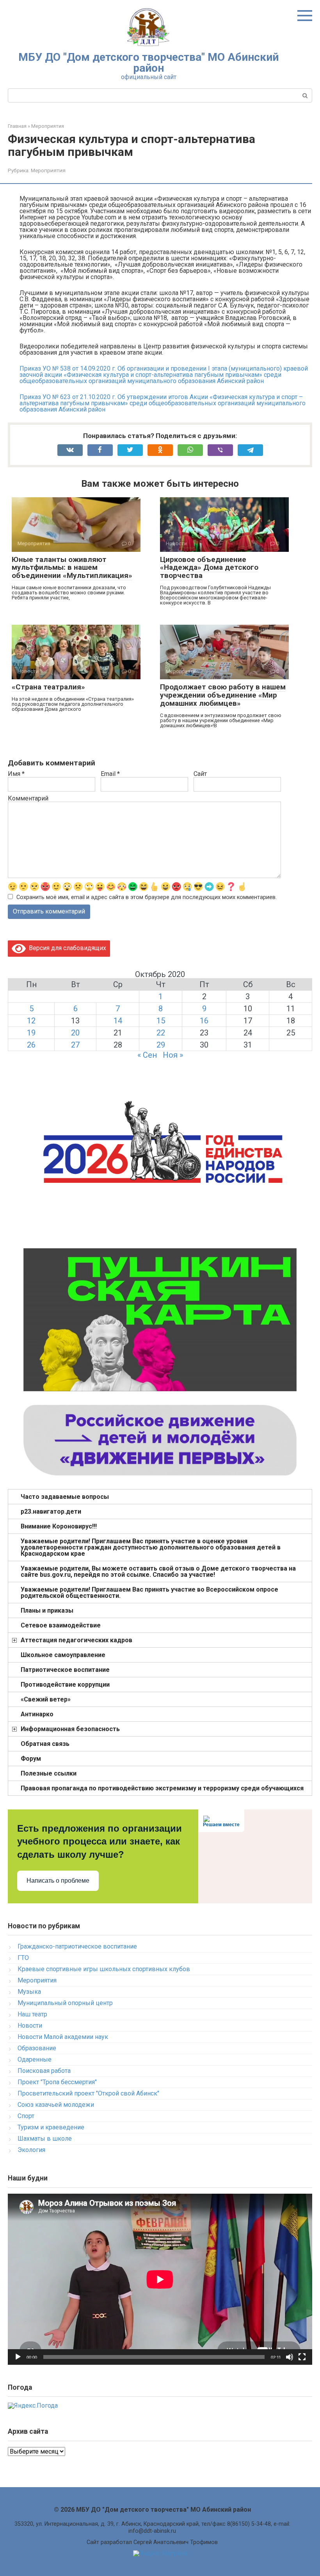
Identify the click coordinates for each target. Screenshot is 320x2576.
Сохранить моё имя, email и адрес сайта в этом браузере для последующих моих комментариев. (147, 897)
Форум (31, 1759)
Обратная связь (45, 1744)
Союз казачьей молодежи (56, 2105)
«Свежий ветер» (46, 1699)
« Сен (147, 1055)
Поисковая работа (44, 2071)
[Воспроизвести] (18, 2357)
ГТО (23, 1958)
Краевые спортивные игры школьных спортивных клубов (104, 1969)
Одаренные (35, 2059)
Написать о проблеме (58, 1881)
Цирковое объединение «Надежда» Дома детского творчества (209, 568)
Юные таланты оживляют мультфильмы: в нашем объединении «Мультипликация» (72, 568)
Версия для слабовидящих (66, 948)
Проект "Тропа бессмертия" (57, 2082)
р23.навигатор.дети (51, 1512)
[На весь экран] (302, 2357)
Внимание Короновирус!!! (59, 1526)
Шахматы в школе (45, 2139)
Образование (37, 2048)
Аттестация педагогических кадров (76, 1640)
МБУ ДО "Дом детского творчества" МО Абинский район (148, 63)
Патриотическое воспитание (65, 1670)
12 (31, 1021)
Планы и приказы (47, 1610)
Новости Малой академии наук (63, 2037)
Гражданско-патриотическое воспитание (77, 1946)
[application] (160, 2279)
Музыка (29, 1992)
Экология (31, 2150)
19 (31, 1033)
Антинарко (37, 1714)
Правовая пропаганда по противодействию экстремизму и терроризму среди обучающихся (162, 1788)
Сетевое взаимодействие (61, 1625)
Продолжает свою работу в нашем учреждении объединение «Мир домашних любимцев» (223, 695)
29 (161, 1045)
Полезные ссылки (49, 1773)
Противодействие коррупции (65, 1685)
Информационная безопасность (70, 1729)
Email (110, 774)
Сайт (200, 774)
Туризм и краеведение (51, 2127)
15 (161, 1021)
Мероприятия (48, 170)
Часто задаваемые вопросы (65, 1497)
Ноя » (173, 1055)
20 (75, 1033)
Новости (30, 2026)
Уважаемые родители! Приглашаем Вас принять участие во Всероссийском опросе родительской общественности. (149, 1593)
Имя (16, 774)
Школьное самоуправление (63, 1655)
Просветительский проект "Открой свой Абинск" (88, 2093)
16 (204, 1021)
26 (31, 1045)
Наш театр (32, 2014)
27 (75, 1045)
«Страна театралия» (48, 687)
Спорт (26, 2116)
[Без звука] (290, 2357)
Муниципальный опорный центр (65, 2003)
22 (161, 1033)
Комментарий (28, 799)
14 (118, 1021)
